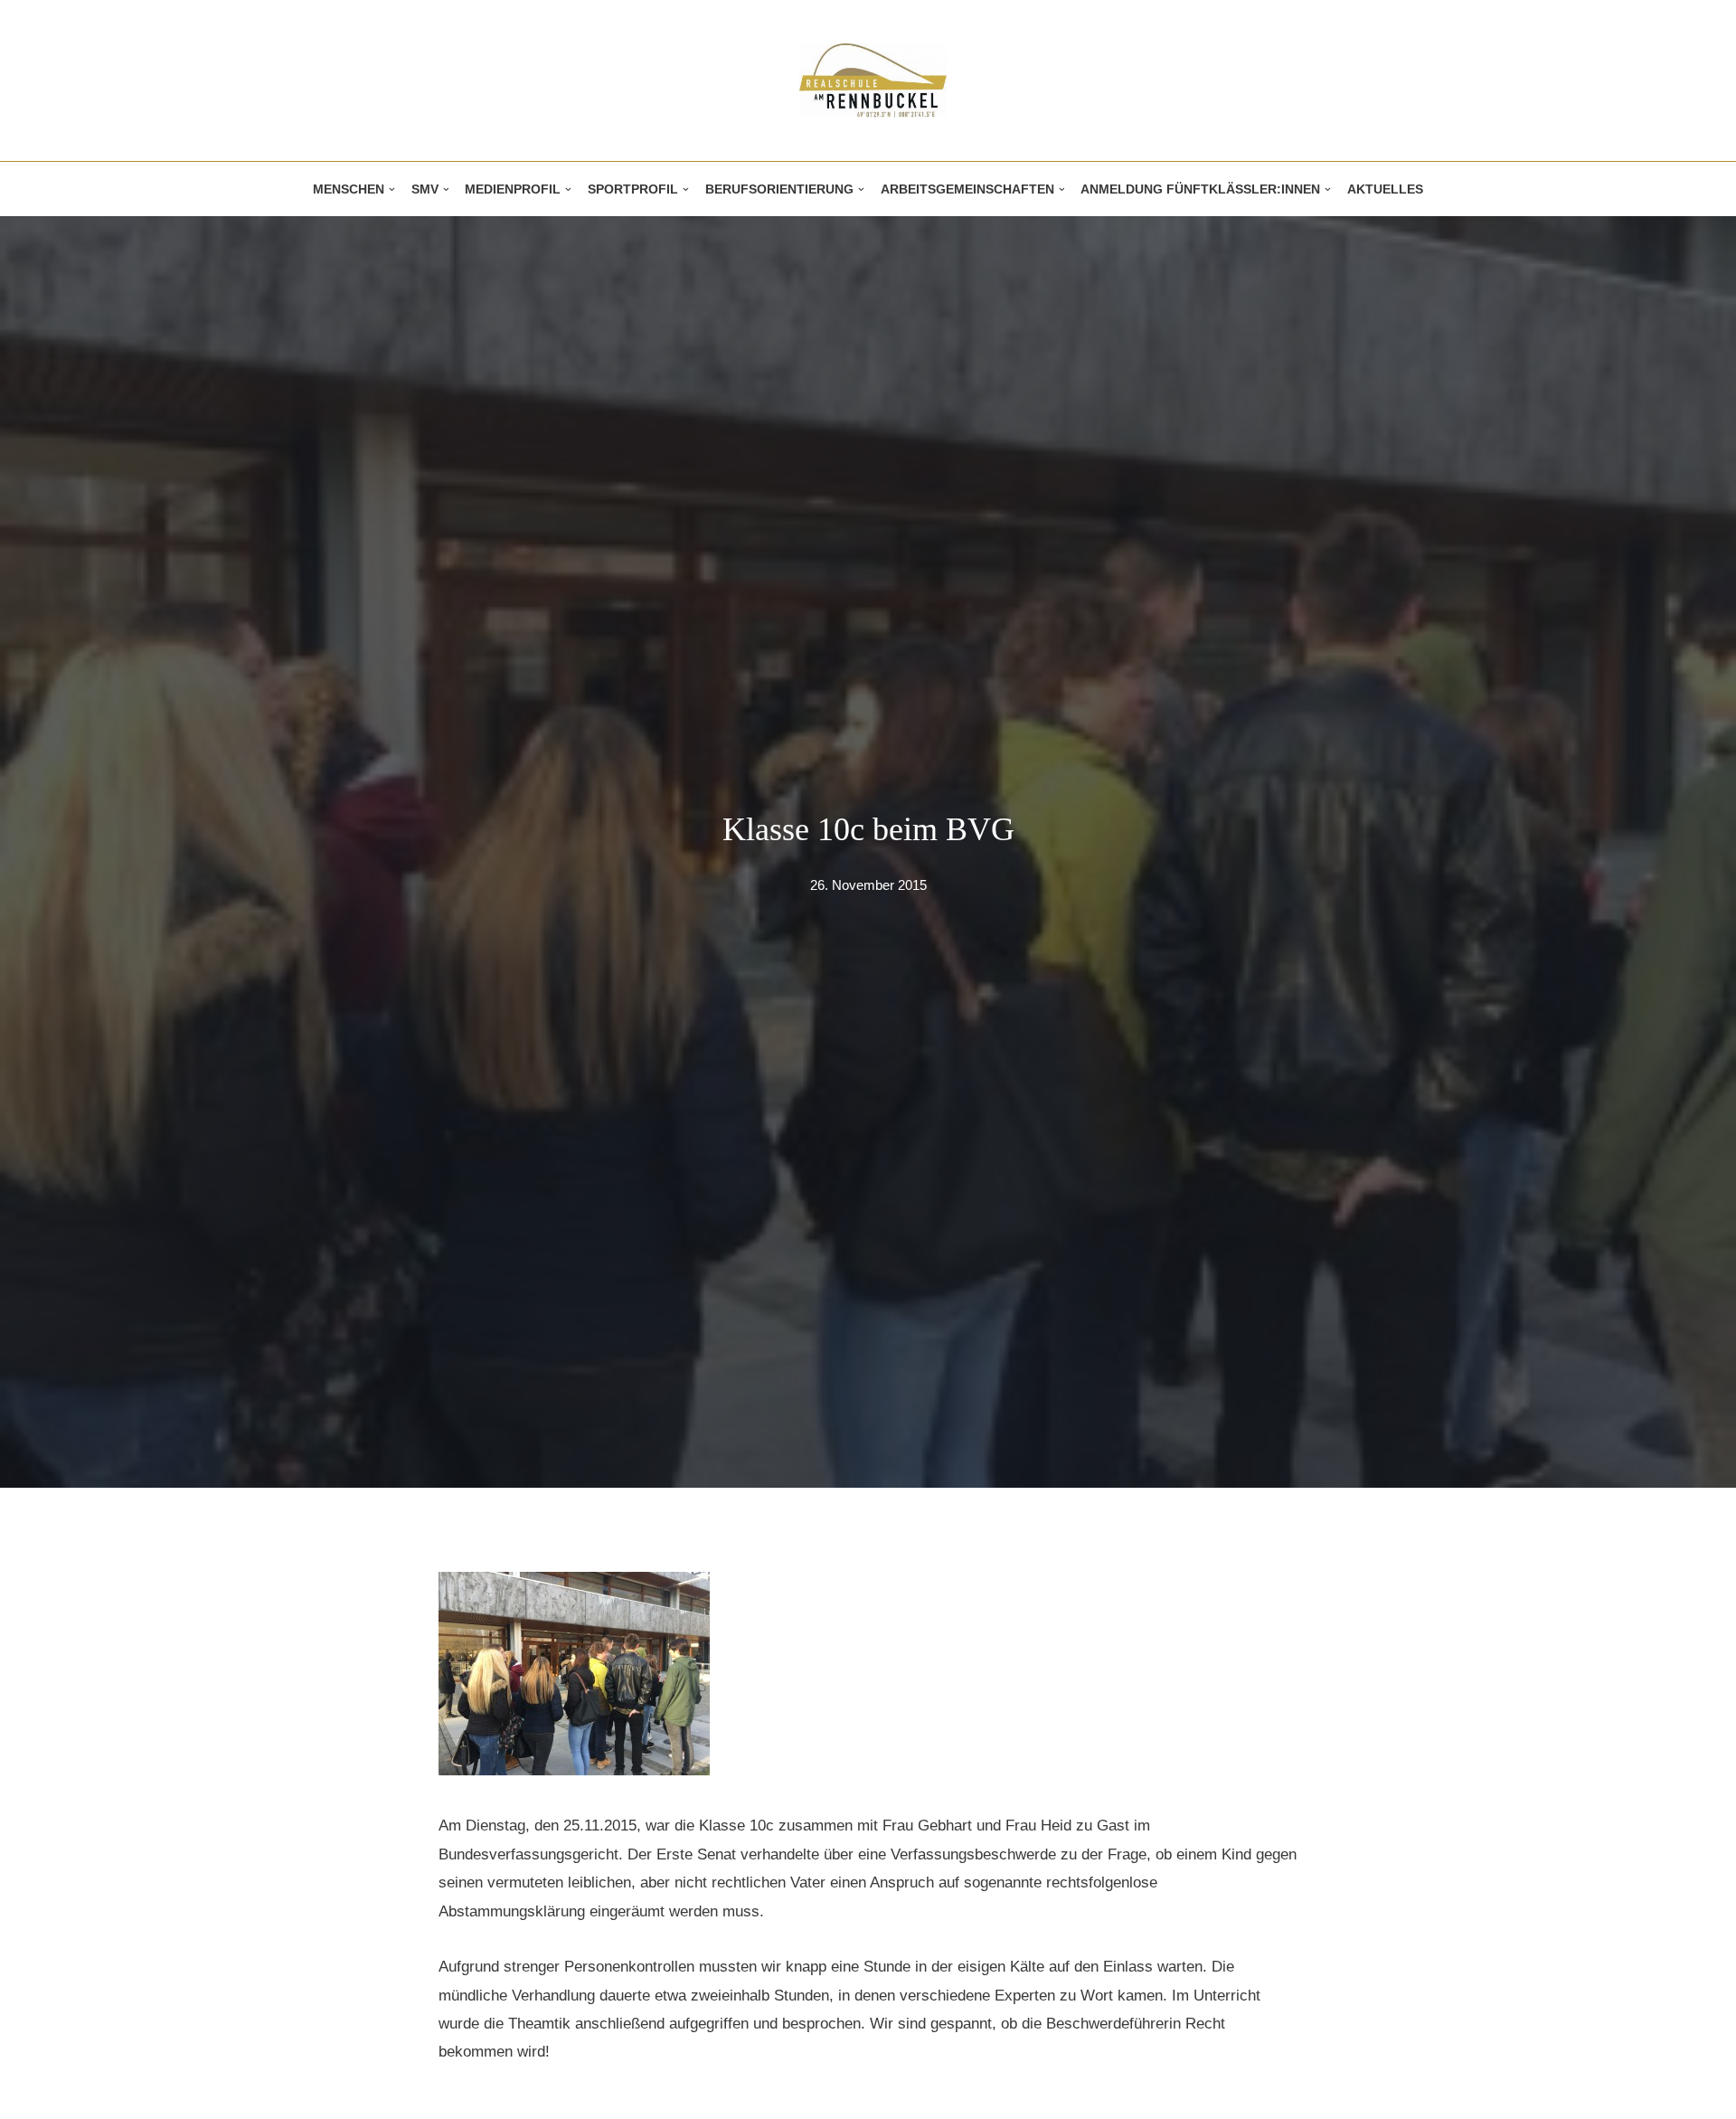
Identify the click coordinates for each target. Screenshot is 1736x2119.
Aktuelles (1385, 189)
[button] (392, 189)
